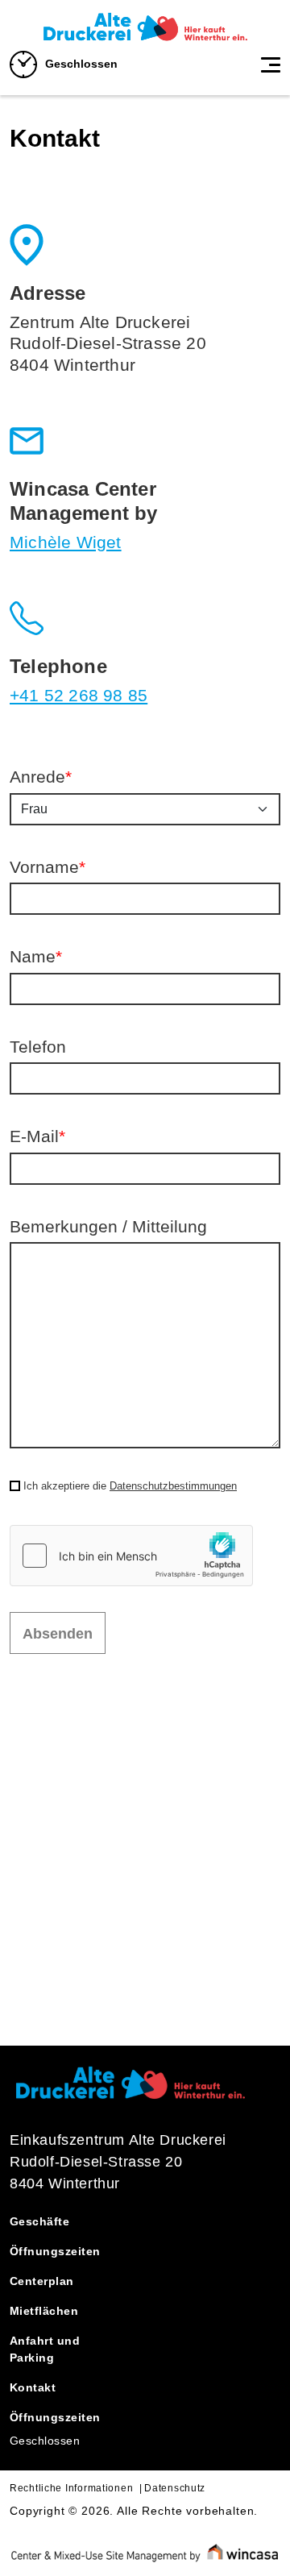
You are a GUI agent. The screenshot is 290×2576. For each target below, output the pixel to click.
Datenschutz (175, 2488)
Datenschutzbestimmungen (173, 1486)
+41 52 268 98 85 (79, 695)
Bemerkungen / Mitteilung (108, 1226)
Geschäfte (39, 2221)
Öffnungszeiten (55, 2251)
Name (36, 956)
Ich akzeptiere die (130, 1486)
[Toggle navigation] (271, 64)
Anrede (41, 777)
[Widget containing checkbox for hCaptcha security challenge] (131, 1556)
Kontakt (33, 2387)
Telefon (38, 1047)
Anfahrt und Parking (45, 2349)
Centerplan (42, 2281)
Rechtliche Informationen (71, 2488)
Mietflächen (44, 2311)
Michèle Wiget (66, 542)
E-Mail (37, 1136)
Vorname (48, 867)
